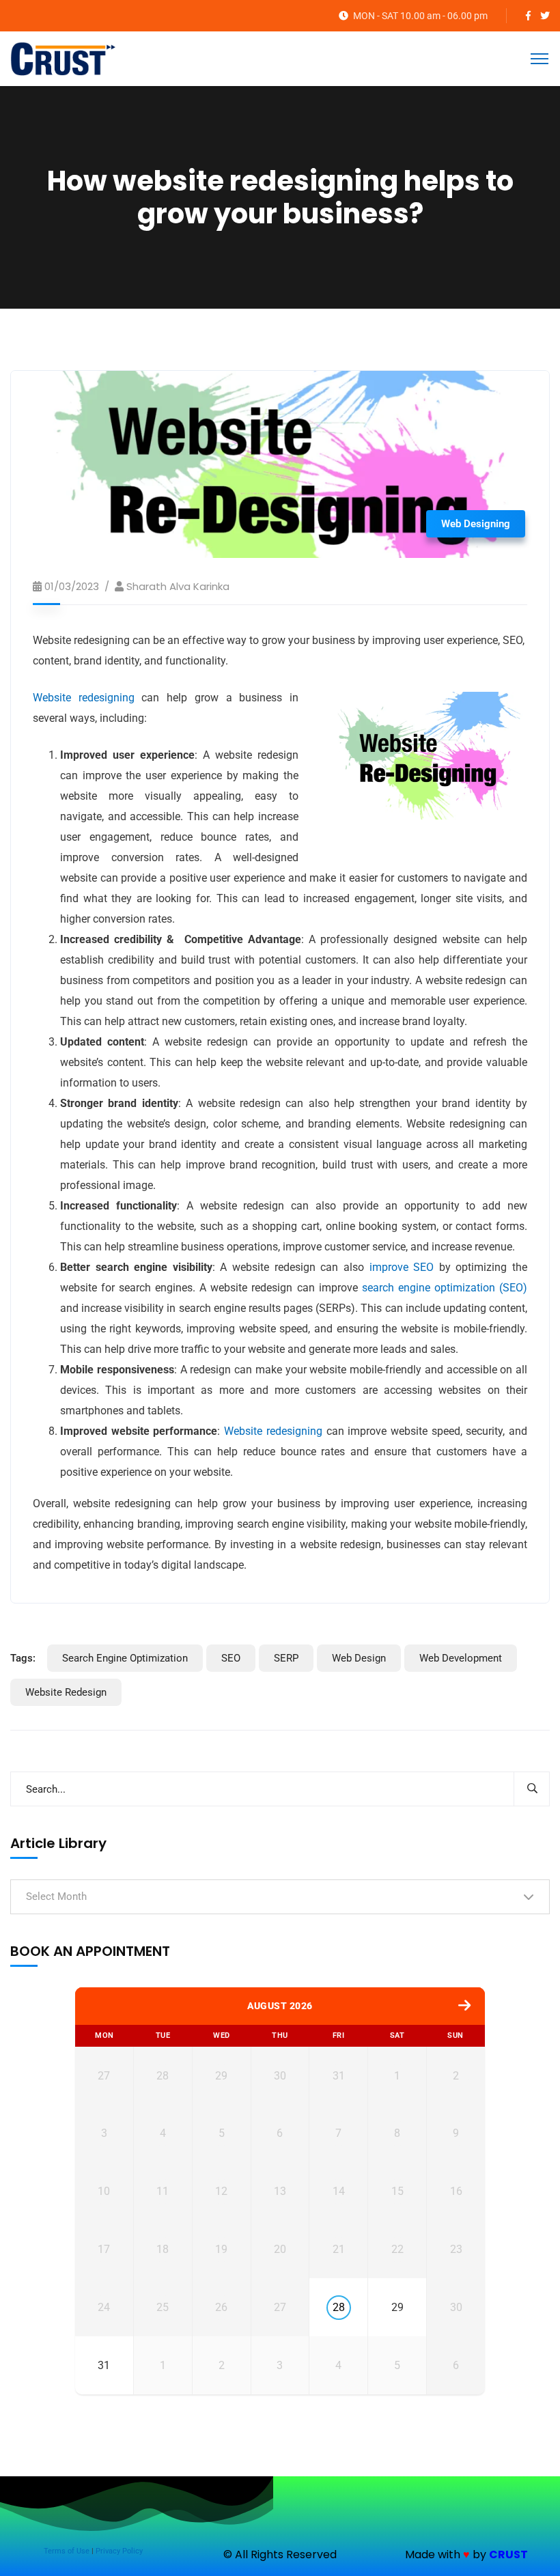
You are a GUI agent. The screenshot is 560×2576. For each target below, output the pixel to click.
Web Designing (476, 524)
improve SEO (402, 1267)
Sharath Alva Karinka (178, 586)
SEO (231, 1658)
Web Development (461, 1658)
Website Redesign (66, 1692)
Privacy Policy (119, 2551)
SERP (286, 1658)
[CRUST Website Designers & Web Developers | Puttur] (63, 58)
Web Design (359, 1658)
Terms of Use (67, 2551)
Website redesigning (84, 698)
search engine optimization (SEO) (445, 1288)
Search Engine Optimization (125, 1658)
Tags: (23, 1658)
